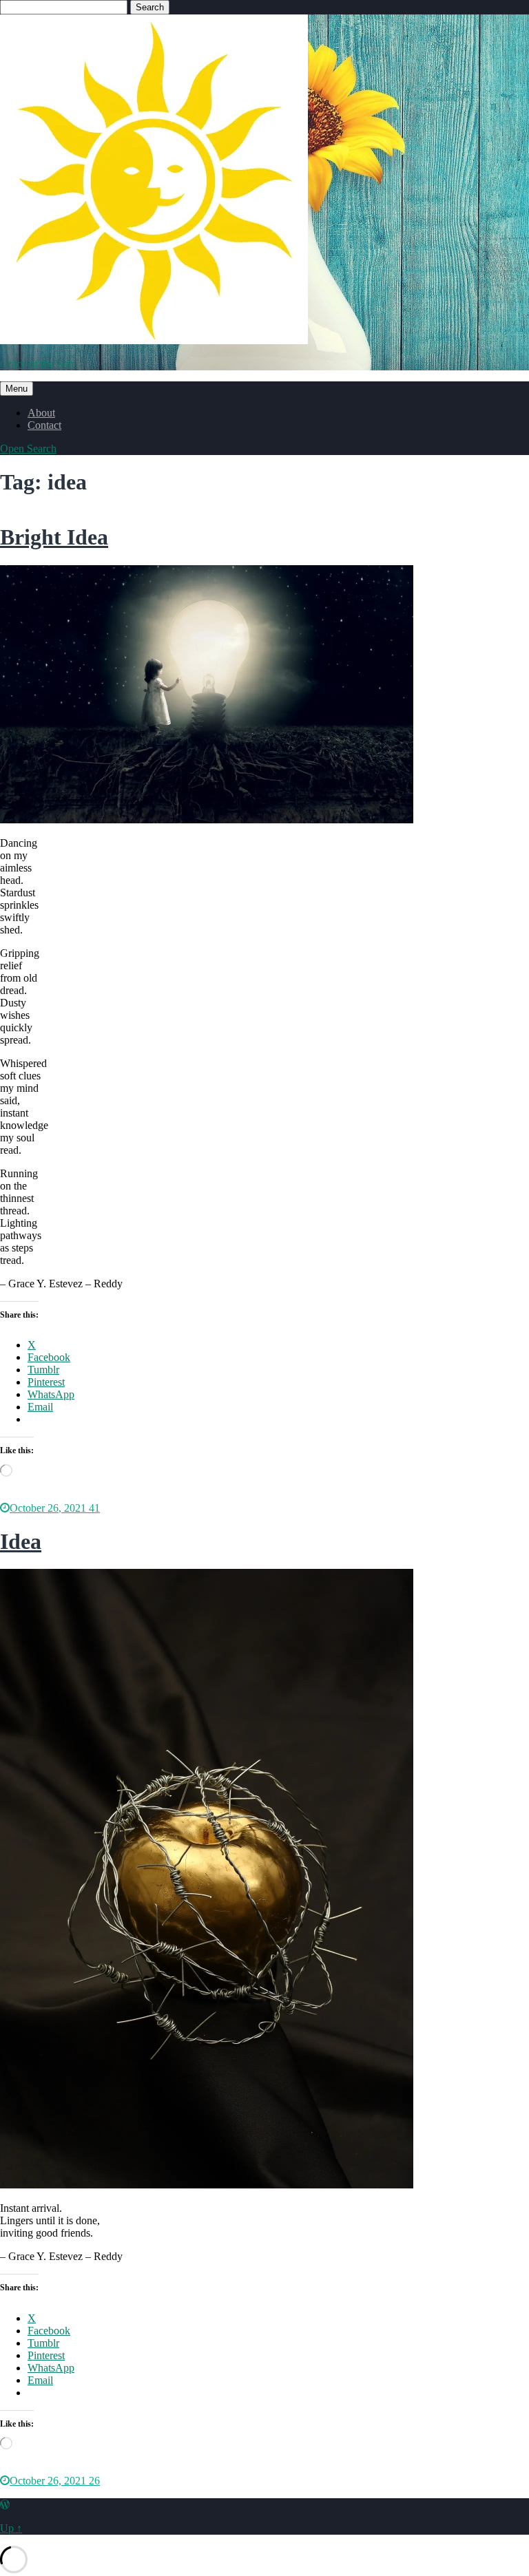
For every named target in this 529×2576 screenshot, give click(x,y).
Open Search (28, 448)
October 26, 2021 (49, 1508)
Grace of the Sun (37, 364)
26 (94, 2481)
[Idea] (207, 2185)
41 (94, 1508)
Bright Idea (54, 537)
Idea (21, 1541)
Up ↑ (11, 2528)
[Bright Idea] (207, 820)
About (41, 413)
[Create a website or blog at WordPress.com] (5, 2505)
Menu (17, 389)
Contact (44, 425)
